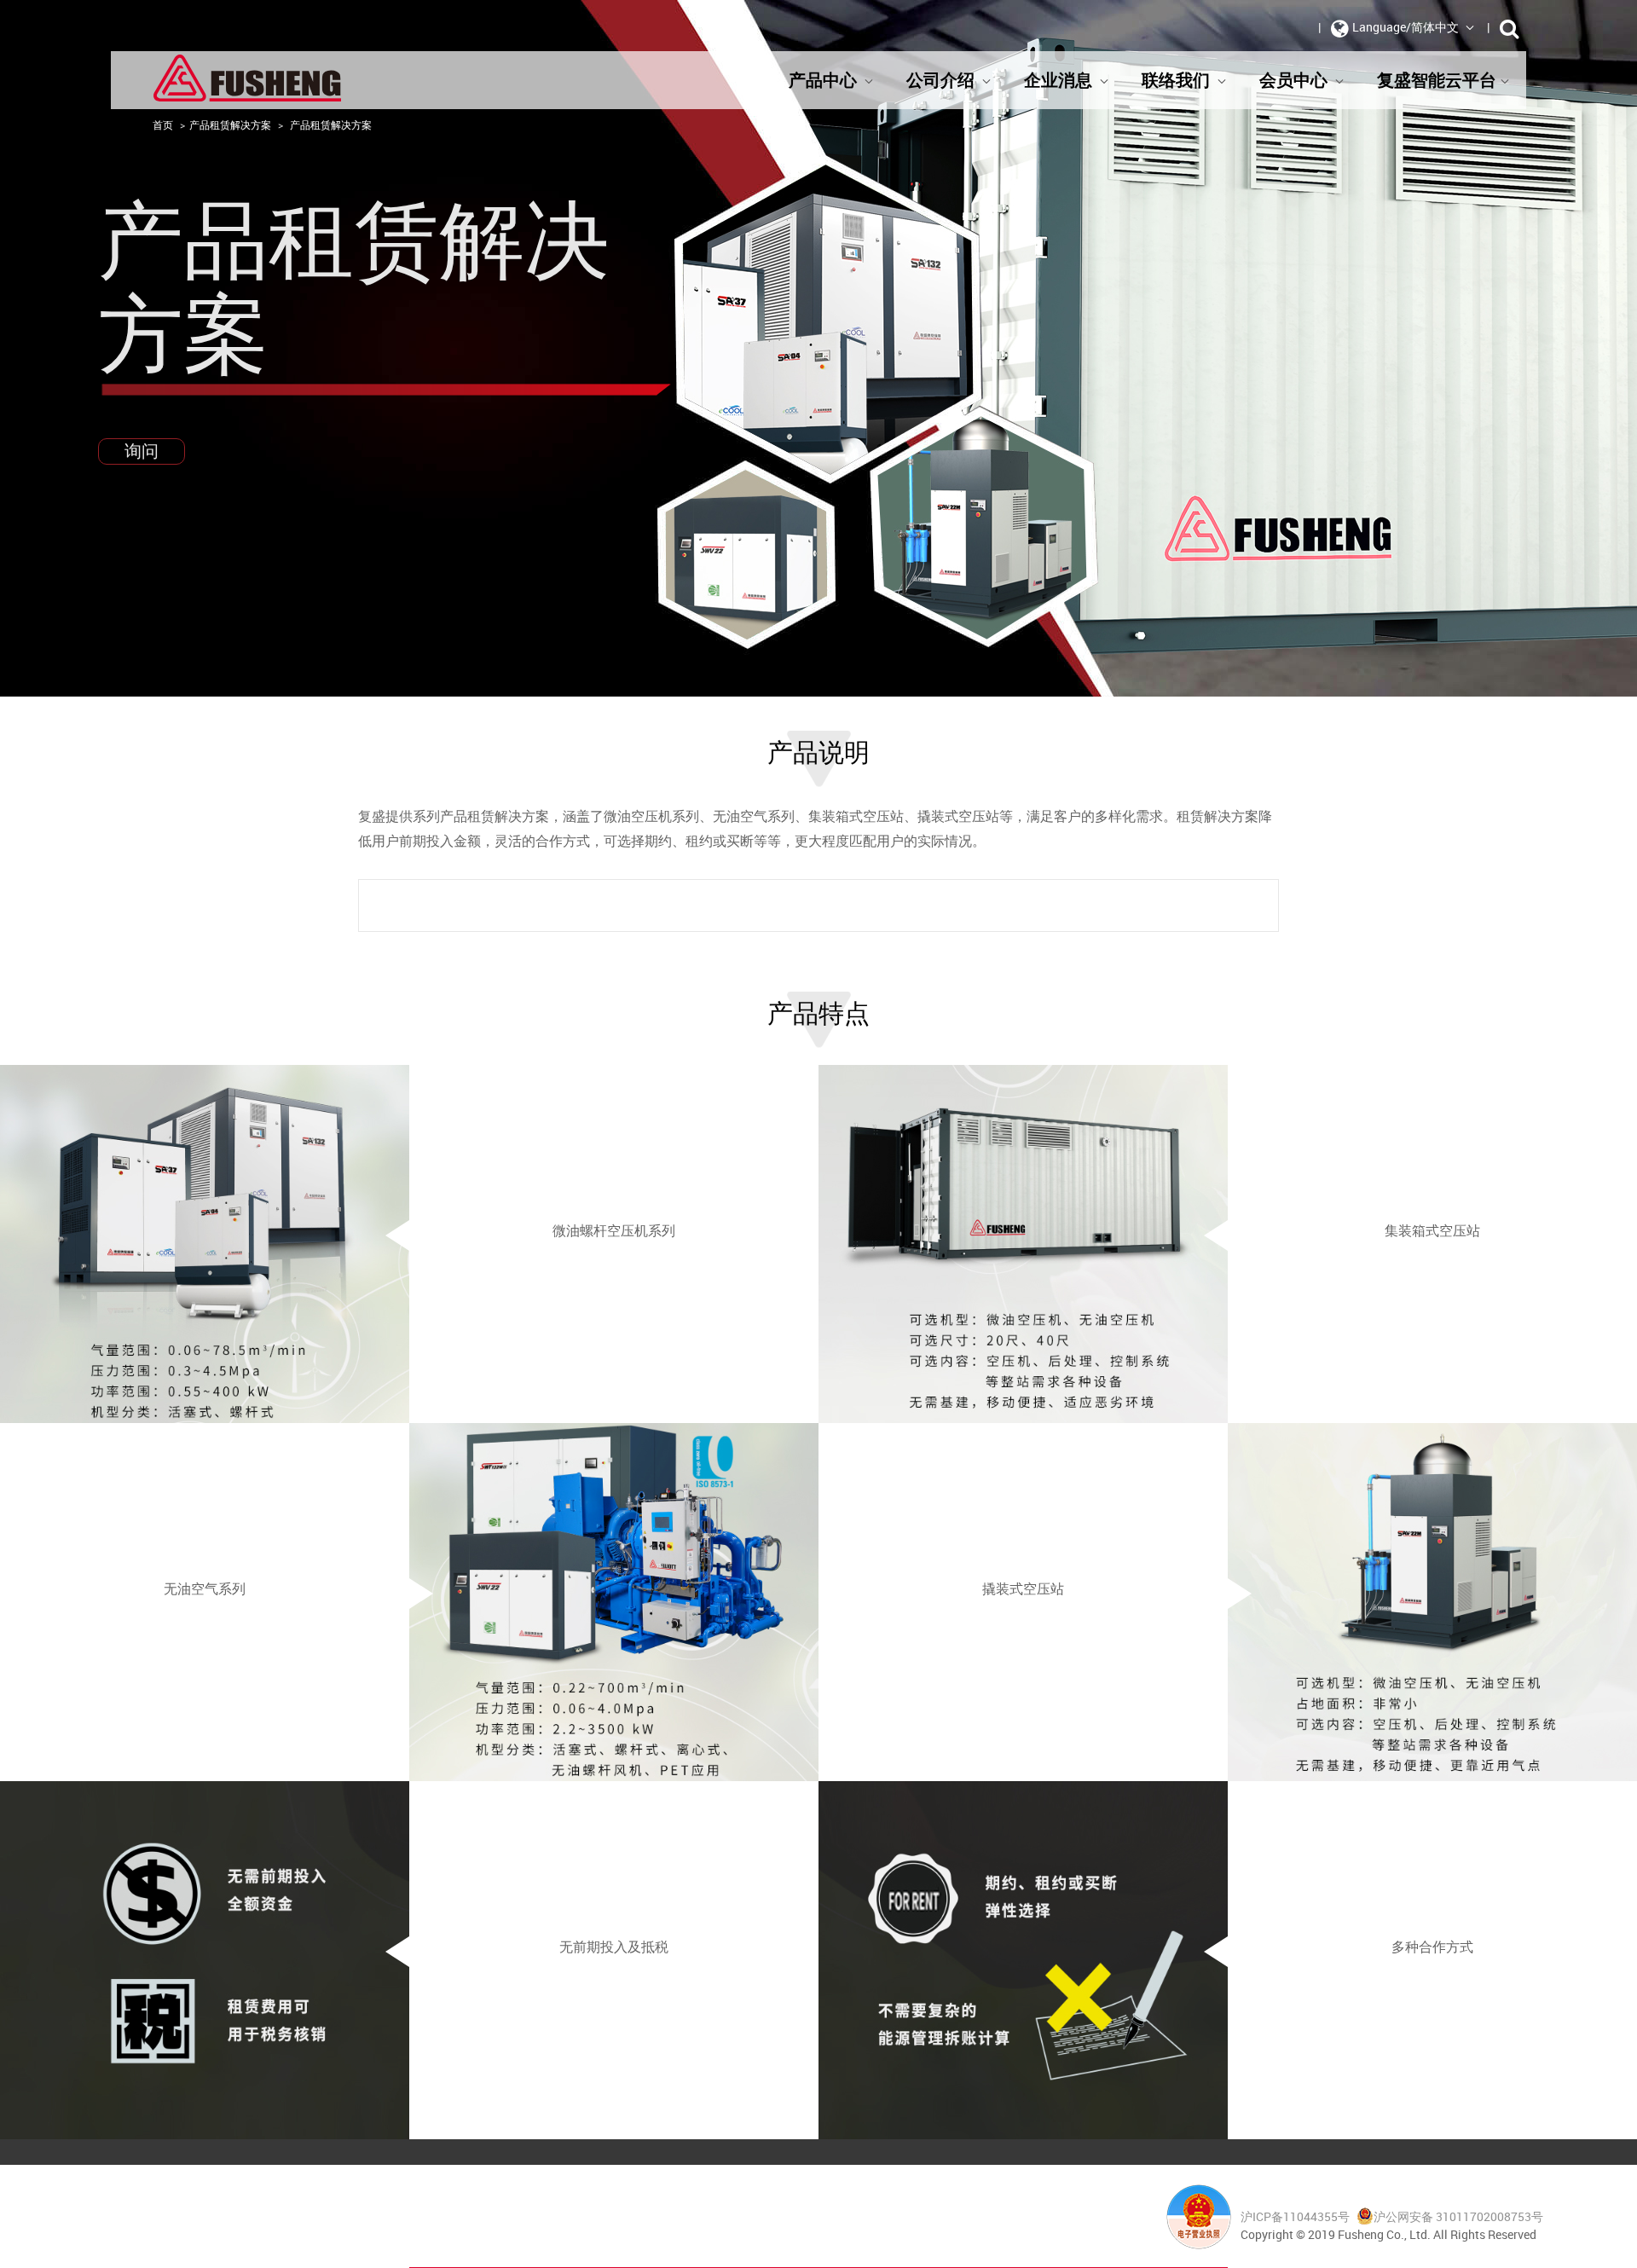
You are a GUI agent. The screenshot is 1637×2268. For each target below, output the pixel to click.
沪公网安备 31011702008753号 (1458, 2216)
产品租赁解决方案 (230, 124)
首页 (163, 124)
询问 (142, 451)
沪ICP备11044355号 (1296, 2216)
